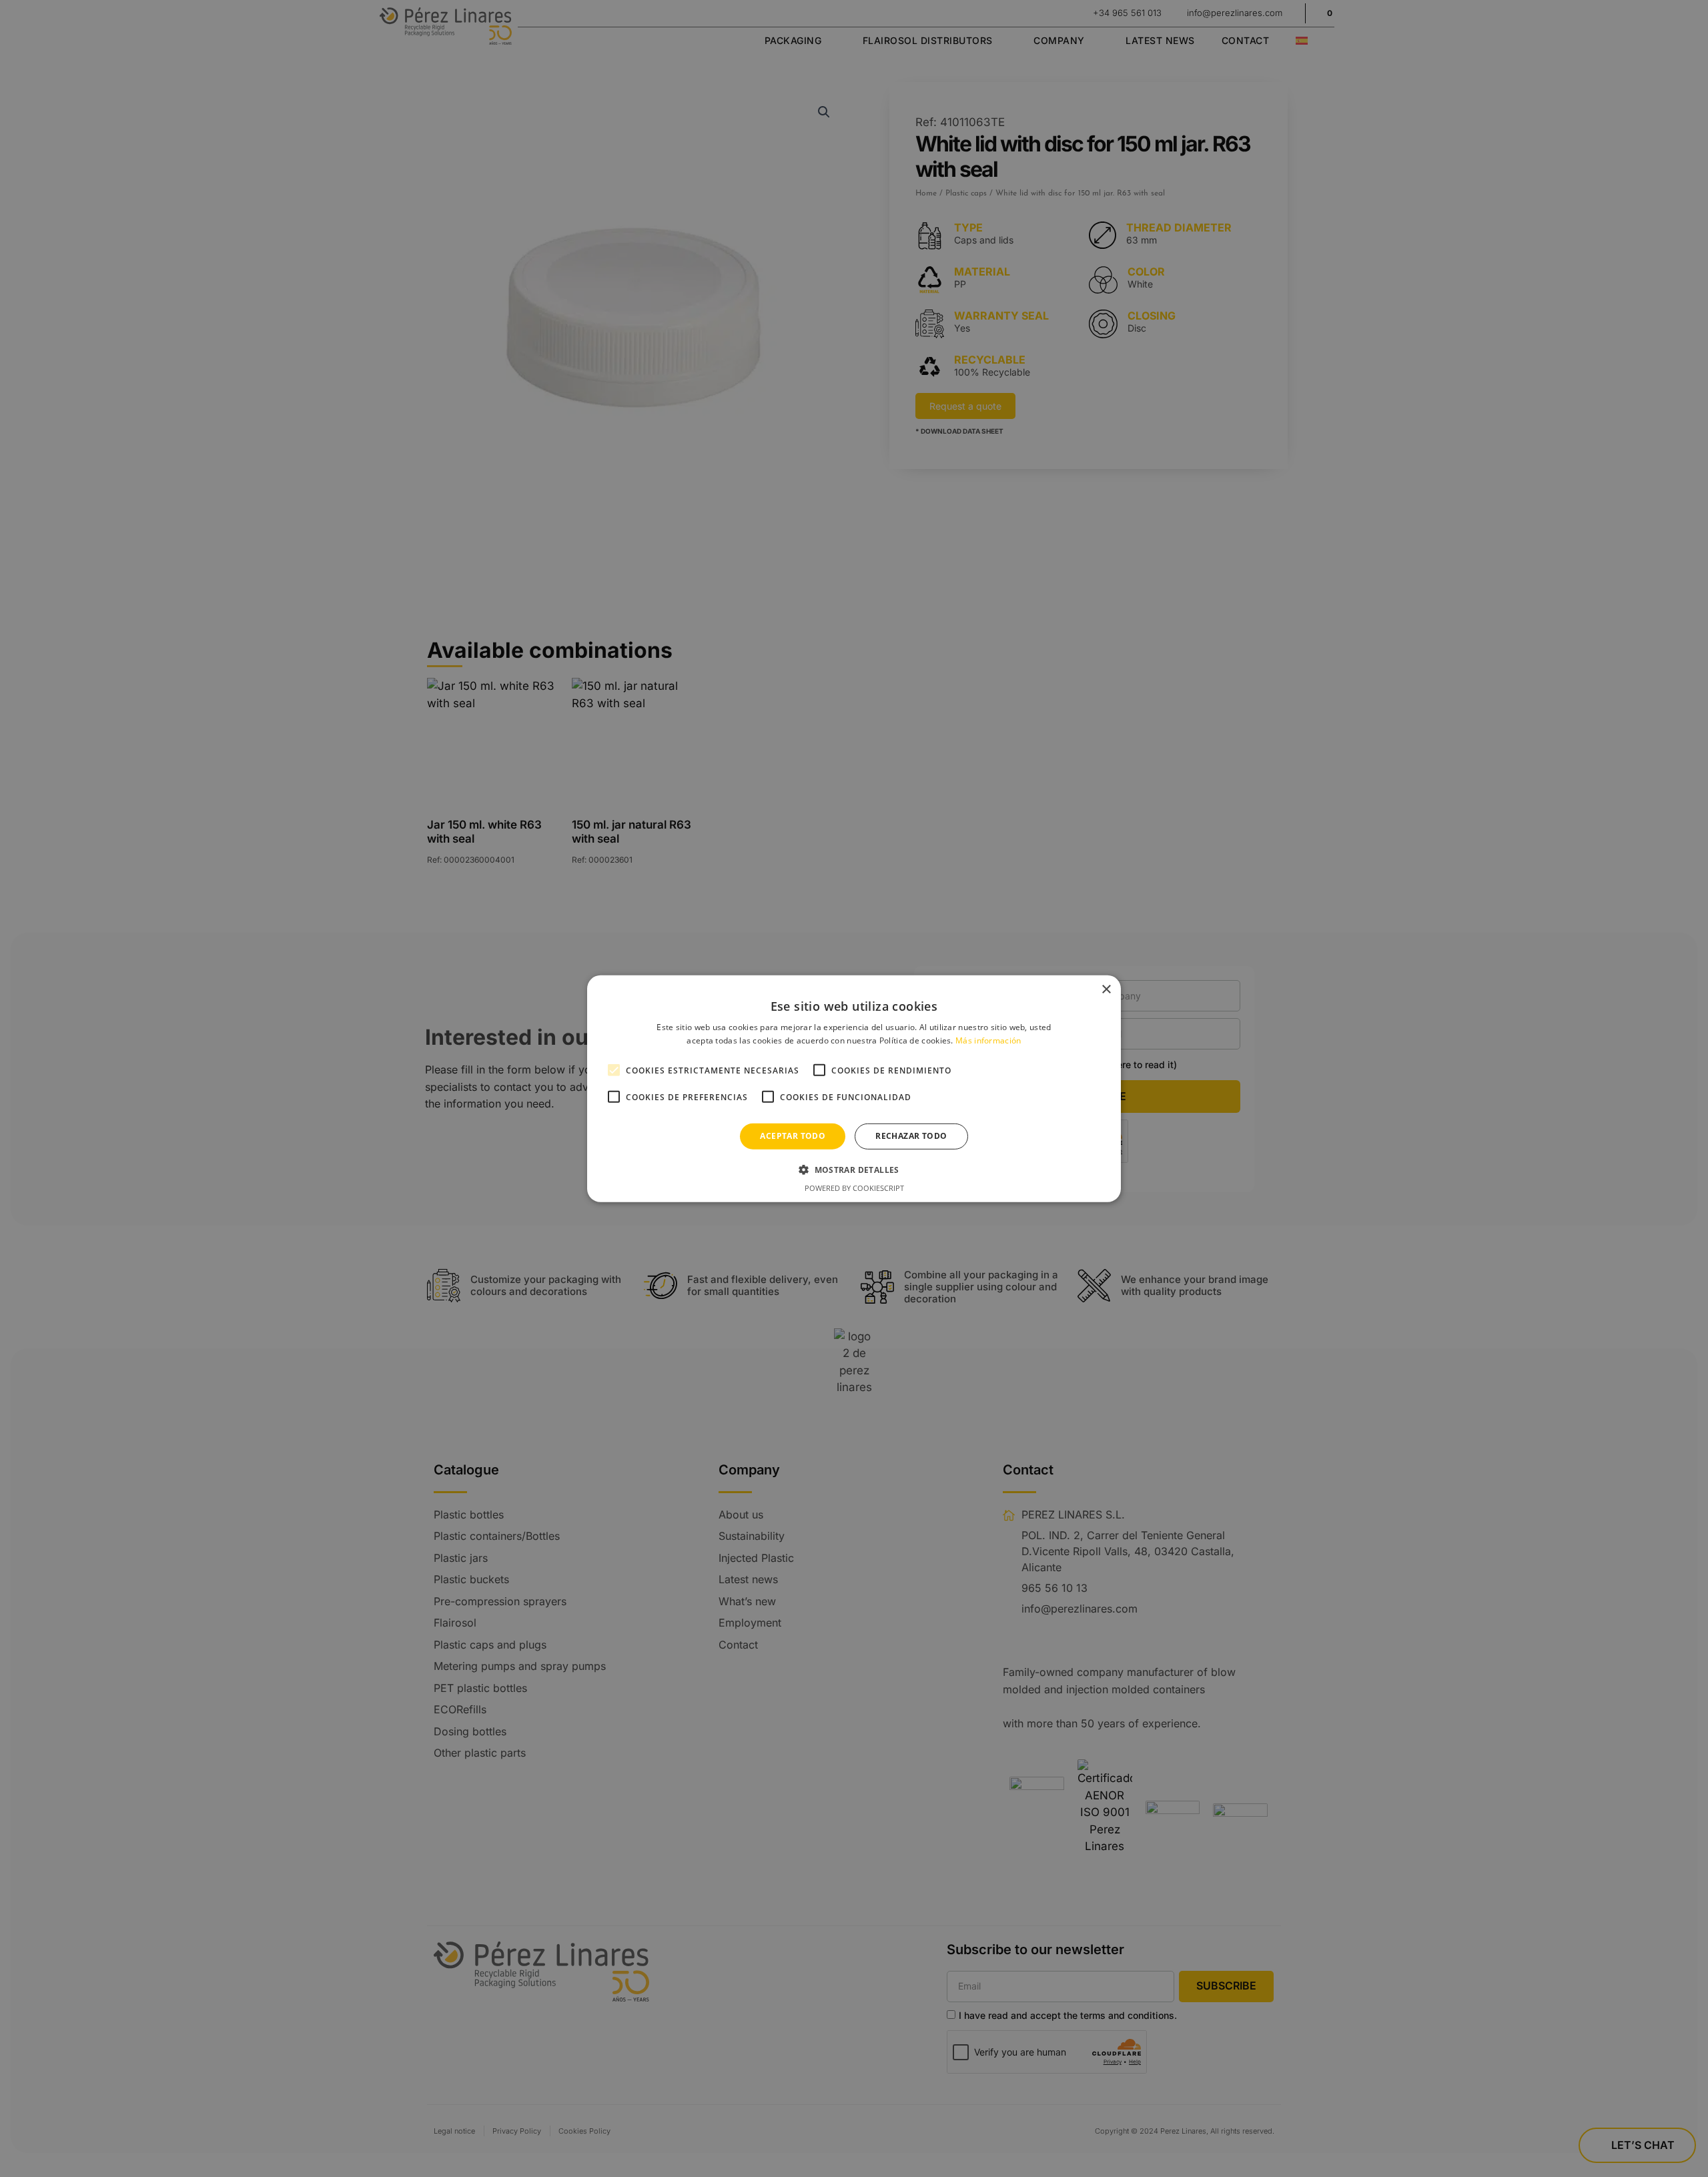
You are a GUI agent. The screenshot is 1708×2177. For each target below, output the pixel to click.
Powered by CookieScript (854, 1188)
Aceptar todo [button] (793, 1136)
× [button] (1106, 989)
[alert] (854, 1088)
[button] (854, 1170)
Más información (988, 1040)
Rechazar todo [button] (911, 1136)
